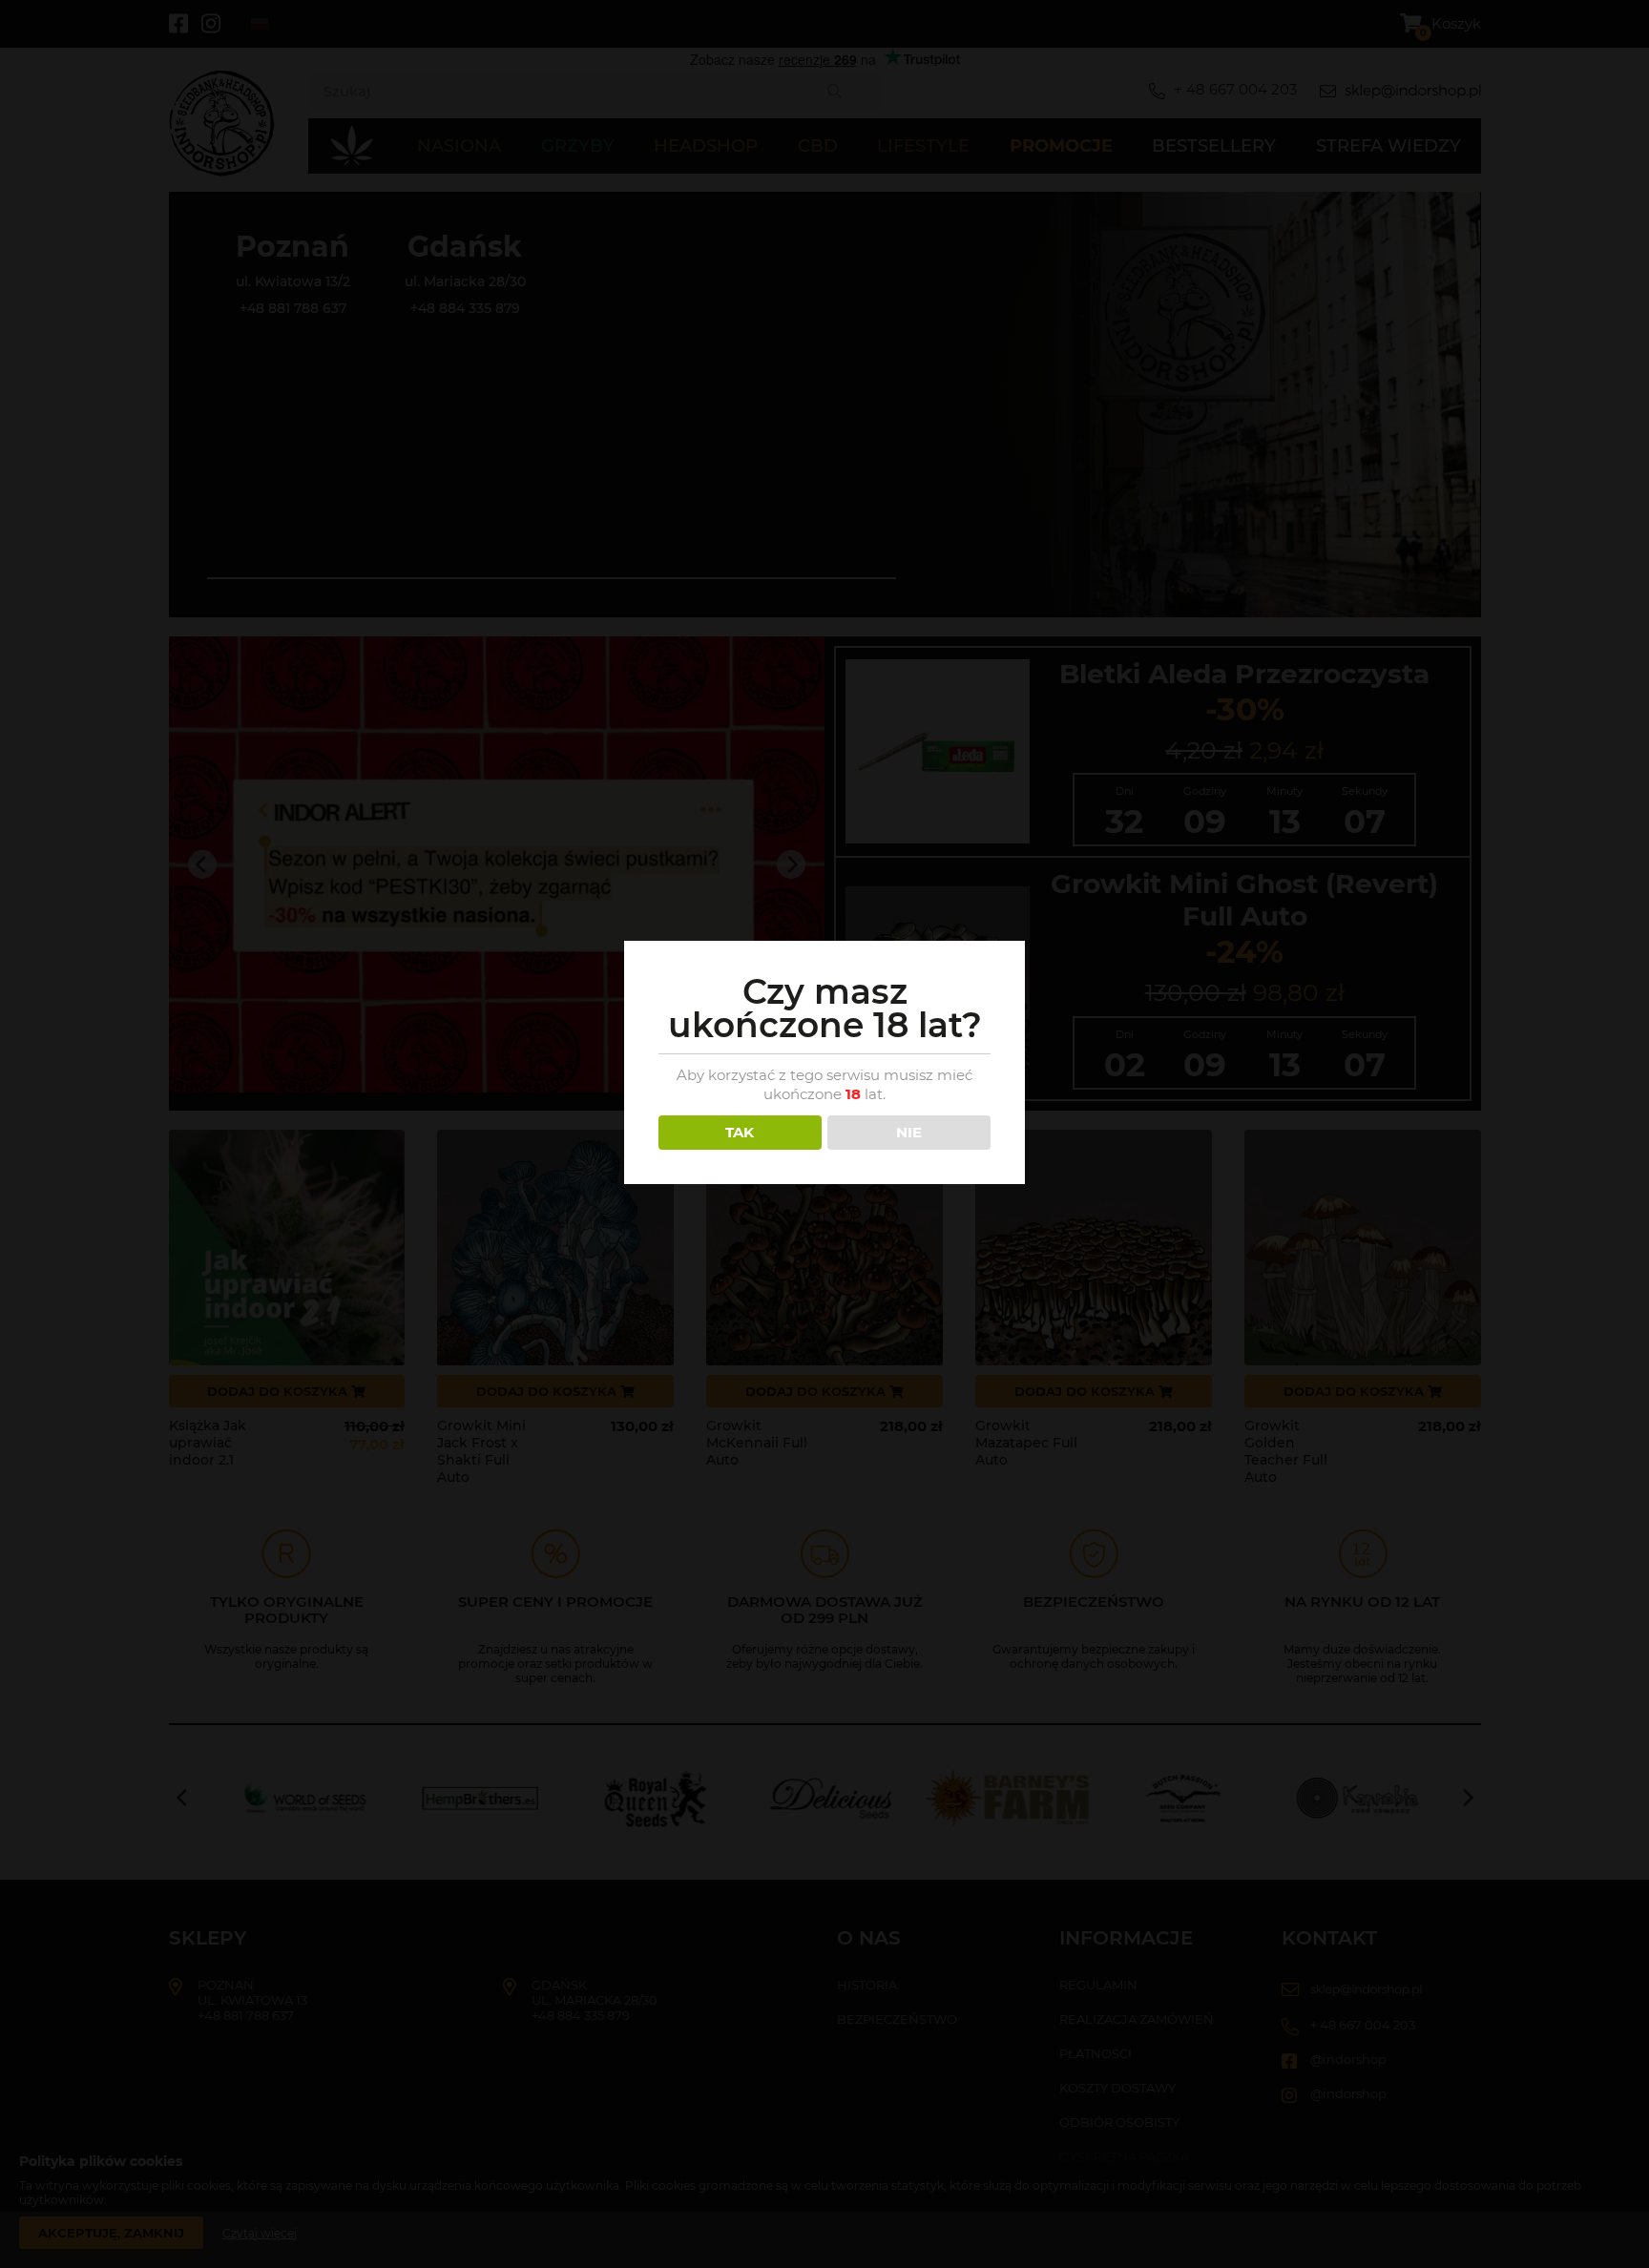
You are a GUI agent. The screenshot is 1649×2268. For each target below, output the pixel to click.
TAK (740, 1132)
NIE (909, 1132)
